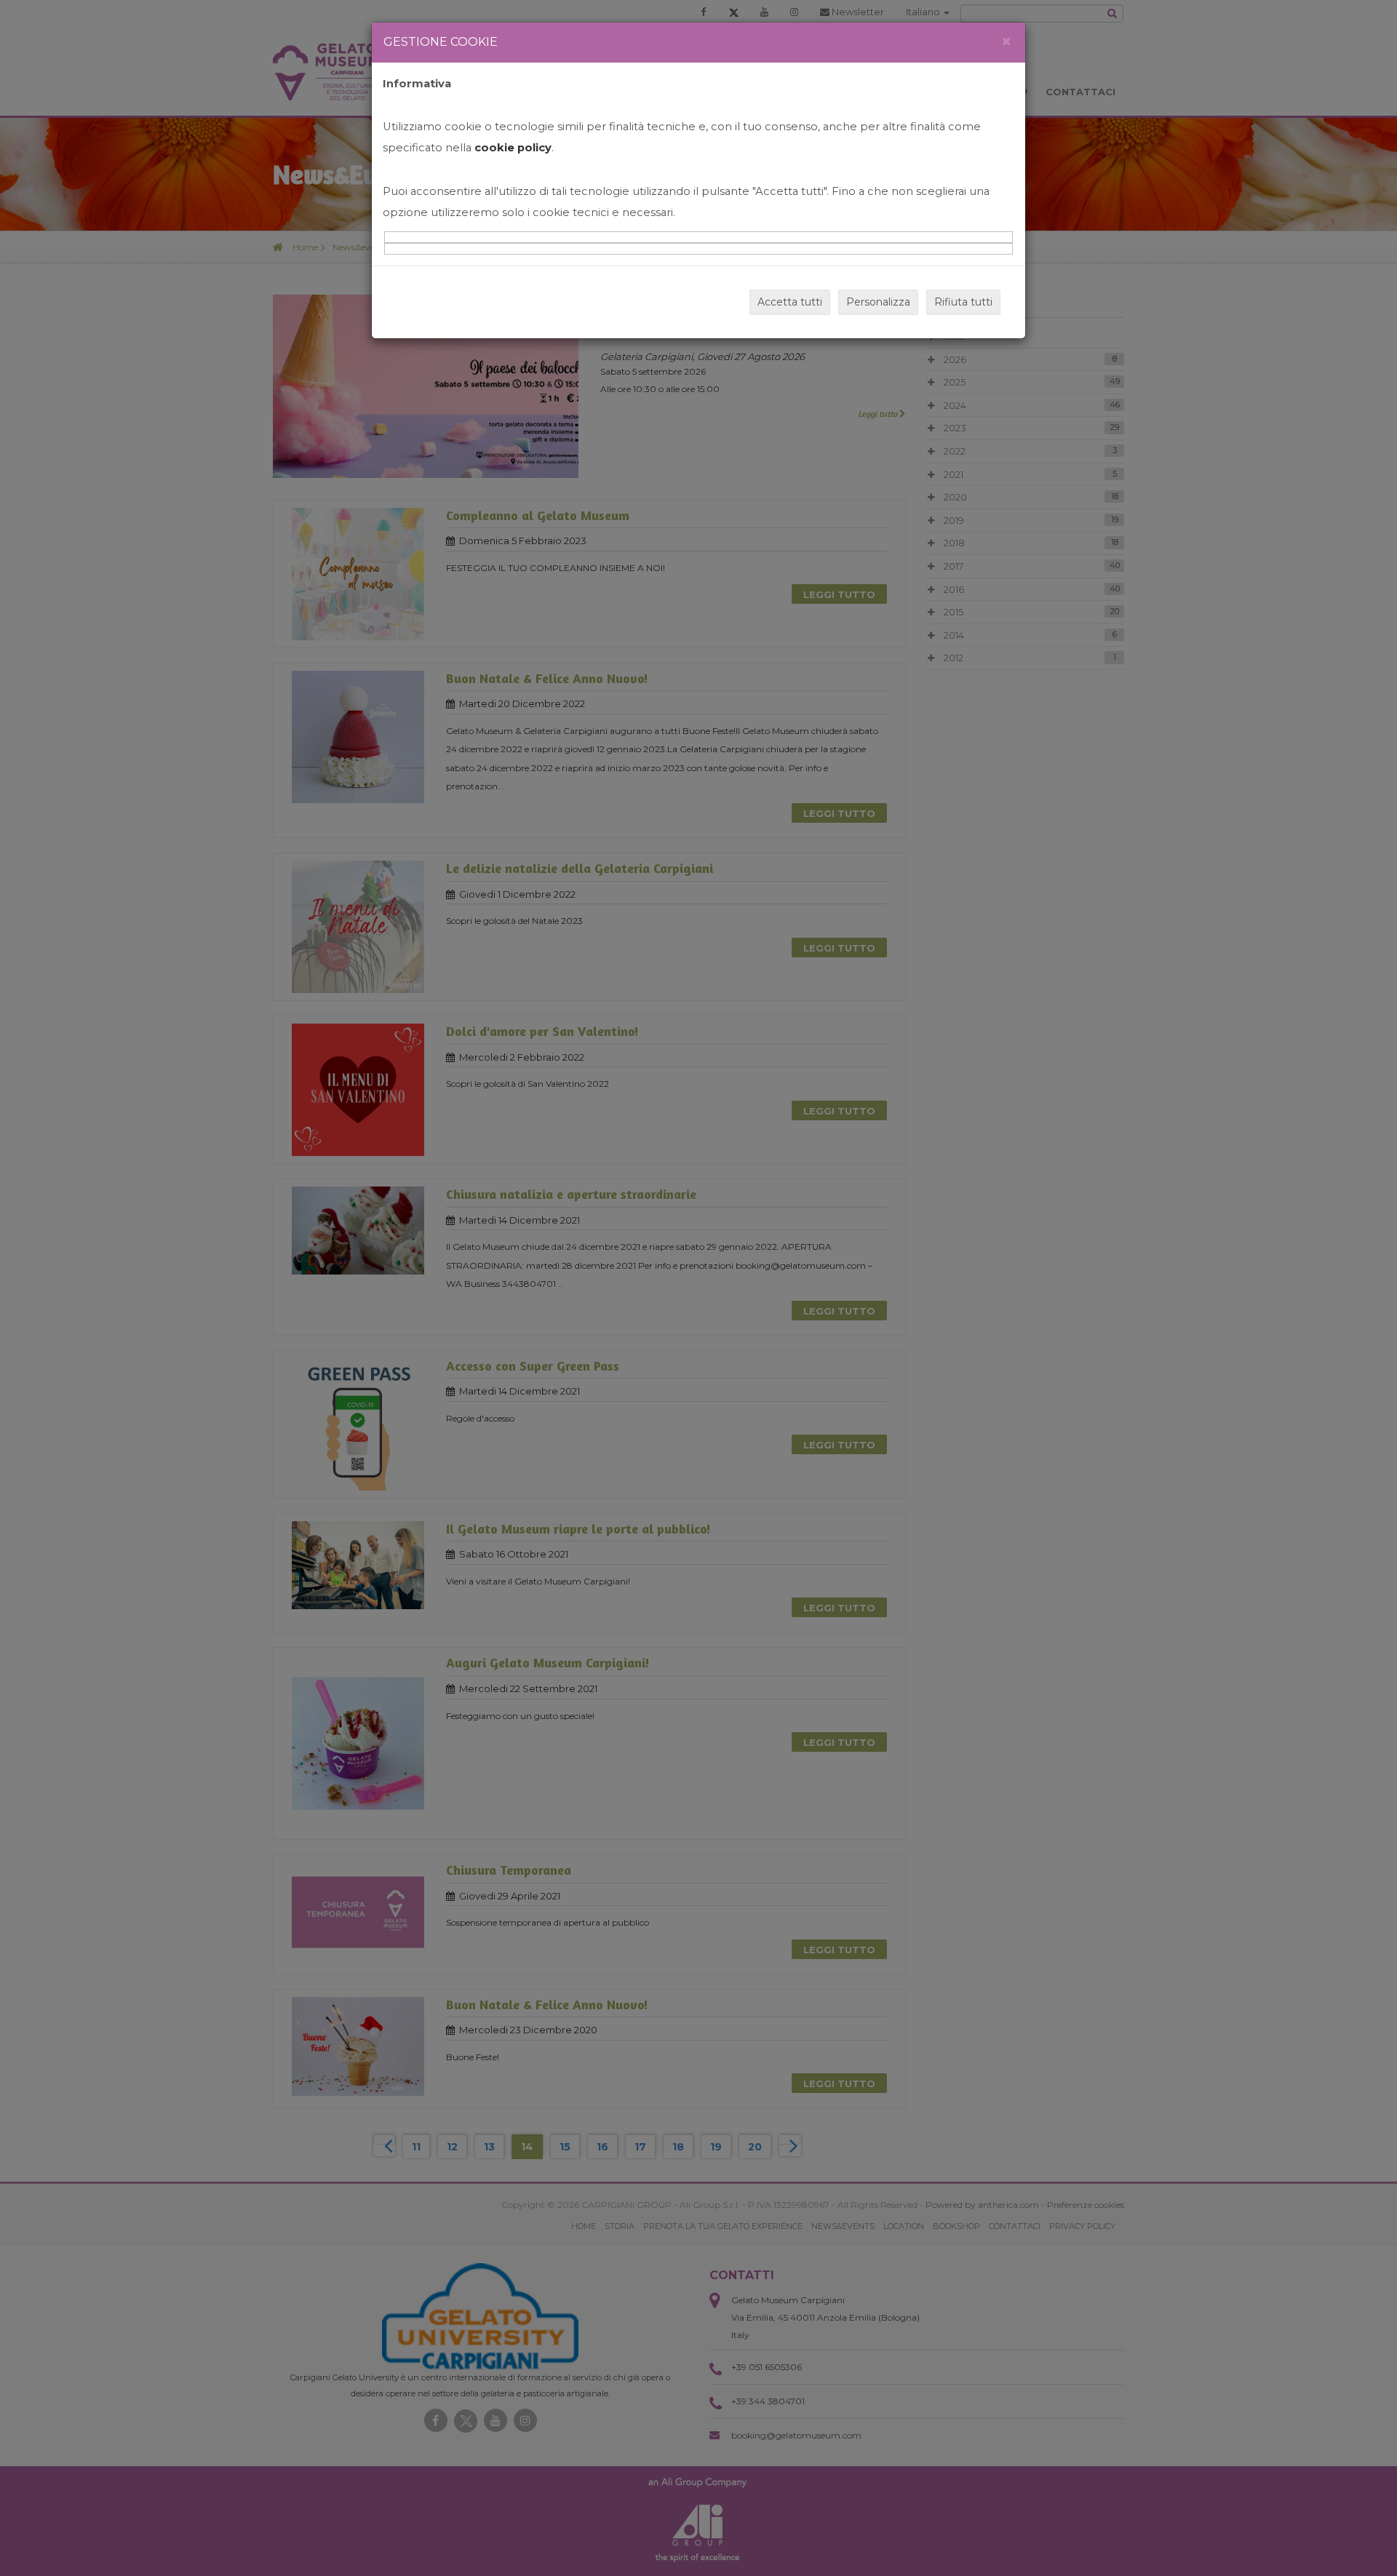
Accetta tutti (790, 302)
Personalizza (878, 302)
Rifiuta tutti (963, 302)
